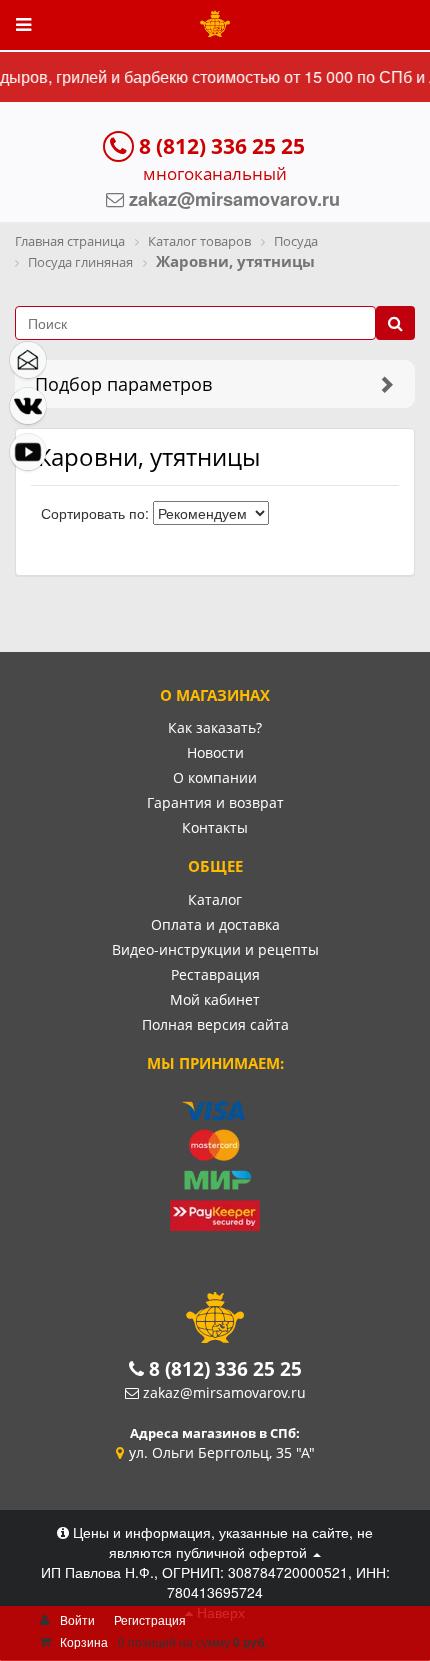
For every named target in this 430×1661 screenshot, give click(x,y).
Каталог (215, 899)
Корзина (84, 1641)
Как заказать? (215, 727)
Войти (77, 1619)
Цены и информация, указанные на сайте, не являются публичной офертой (221, 1542)
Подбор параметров (123, 384)
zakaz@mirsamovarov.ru (224, 1392)
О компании (215, 777)
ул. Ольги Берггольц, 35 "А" (222, 1452)
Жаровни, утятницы (145, 456)
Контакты (215, 827)
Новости (215, 752)
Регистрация (150, 1619)
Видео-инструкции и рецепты (215, 949)
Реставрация (215, 974)
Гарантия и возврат (215, 802)
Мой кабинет (215, 999)
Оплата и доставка (215, 924)
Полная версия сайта (215, 1024)
